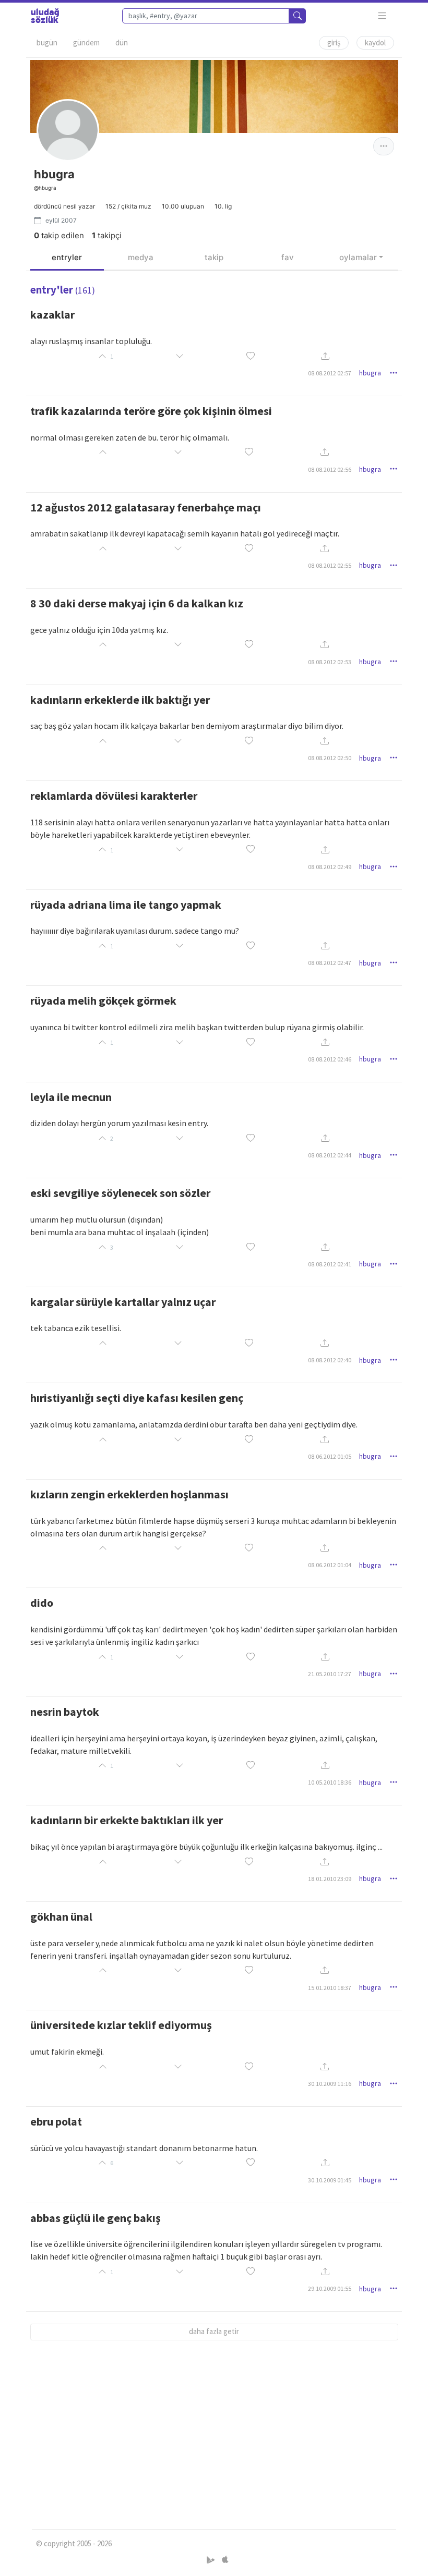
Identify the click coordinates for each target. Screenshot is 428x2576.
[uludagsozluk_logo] (45, 16)
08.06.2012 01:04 (330, 1565)
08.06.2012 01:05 (330, 1456)
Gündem (86, 42)
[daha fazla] (382, 16)
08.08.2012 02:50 (330, 758)
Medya (141, 257)
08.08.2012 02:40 (330, 1360)
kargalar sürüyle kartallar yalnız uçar (123, 1302)
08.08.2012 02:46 (330, 1059)
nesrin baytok (65, 1712)
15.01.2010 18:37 (330, 1988)
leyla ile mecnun (71, 1097)
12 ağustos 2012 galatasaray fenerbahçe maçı (146, 507)
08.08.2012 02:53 (330, 662)
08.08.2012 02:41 (330, 1264)
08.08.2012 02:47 (330, 963)
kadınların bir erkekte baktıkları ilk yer (127, 1820)
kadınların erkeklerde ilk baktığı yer (120, 700)
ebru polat (56, 2121)
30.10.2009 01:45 (330, 2180)
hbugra (370, 373)
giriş (334, 42)
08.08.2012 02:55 (330, 565)
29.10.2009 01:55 (330, 2288)
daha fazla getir (214, 2331)
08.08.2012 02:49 (330, 867)
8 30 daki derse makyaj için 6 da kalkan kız (137, 603)
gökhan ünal (61, 1916)
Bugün (47, 42)
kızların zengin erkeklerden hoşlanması (129, 1494)
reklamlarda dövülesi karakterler (114, 796)
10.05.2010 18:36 (330, 1782)
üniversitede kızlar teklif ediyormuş (121, 2025)
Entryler (67, 257)
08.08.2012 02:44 (330, 1155)
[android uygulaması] (212, 2560)
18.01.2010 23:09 (330, 1879)
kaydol (375, 42)
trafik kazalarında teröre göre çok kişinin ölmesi (151, 411)
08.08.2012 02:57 (330, 373)
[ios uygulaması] (225, 2560)
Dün (122, 42)
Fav (288, 257)
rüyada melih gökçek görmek (103, 1000)
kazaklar (52, 314)
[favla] (251, 356)
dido (42, 1603)
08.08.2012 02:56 (330, 469)
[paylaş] (325, 356)
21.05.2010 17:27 (330, 1674)
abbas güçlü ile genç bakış (96, 2218)
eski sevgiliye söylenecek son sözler (120, 1193)
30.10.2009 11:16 (330, 2084)
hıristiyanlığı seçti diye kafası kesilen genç (137, 1398)
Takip (214, 257)
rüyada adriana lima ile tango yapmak (126, 905)
